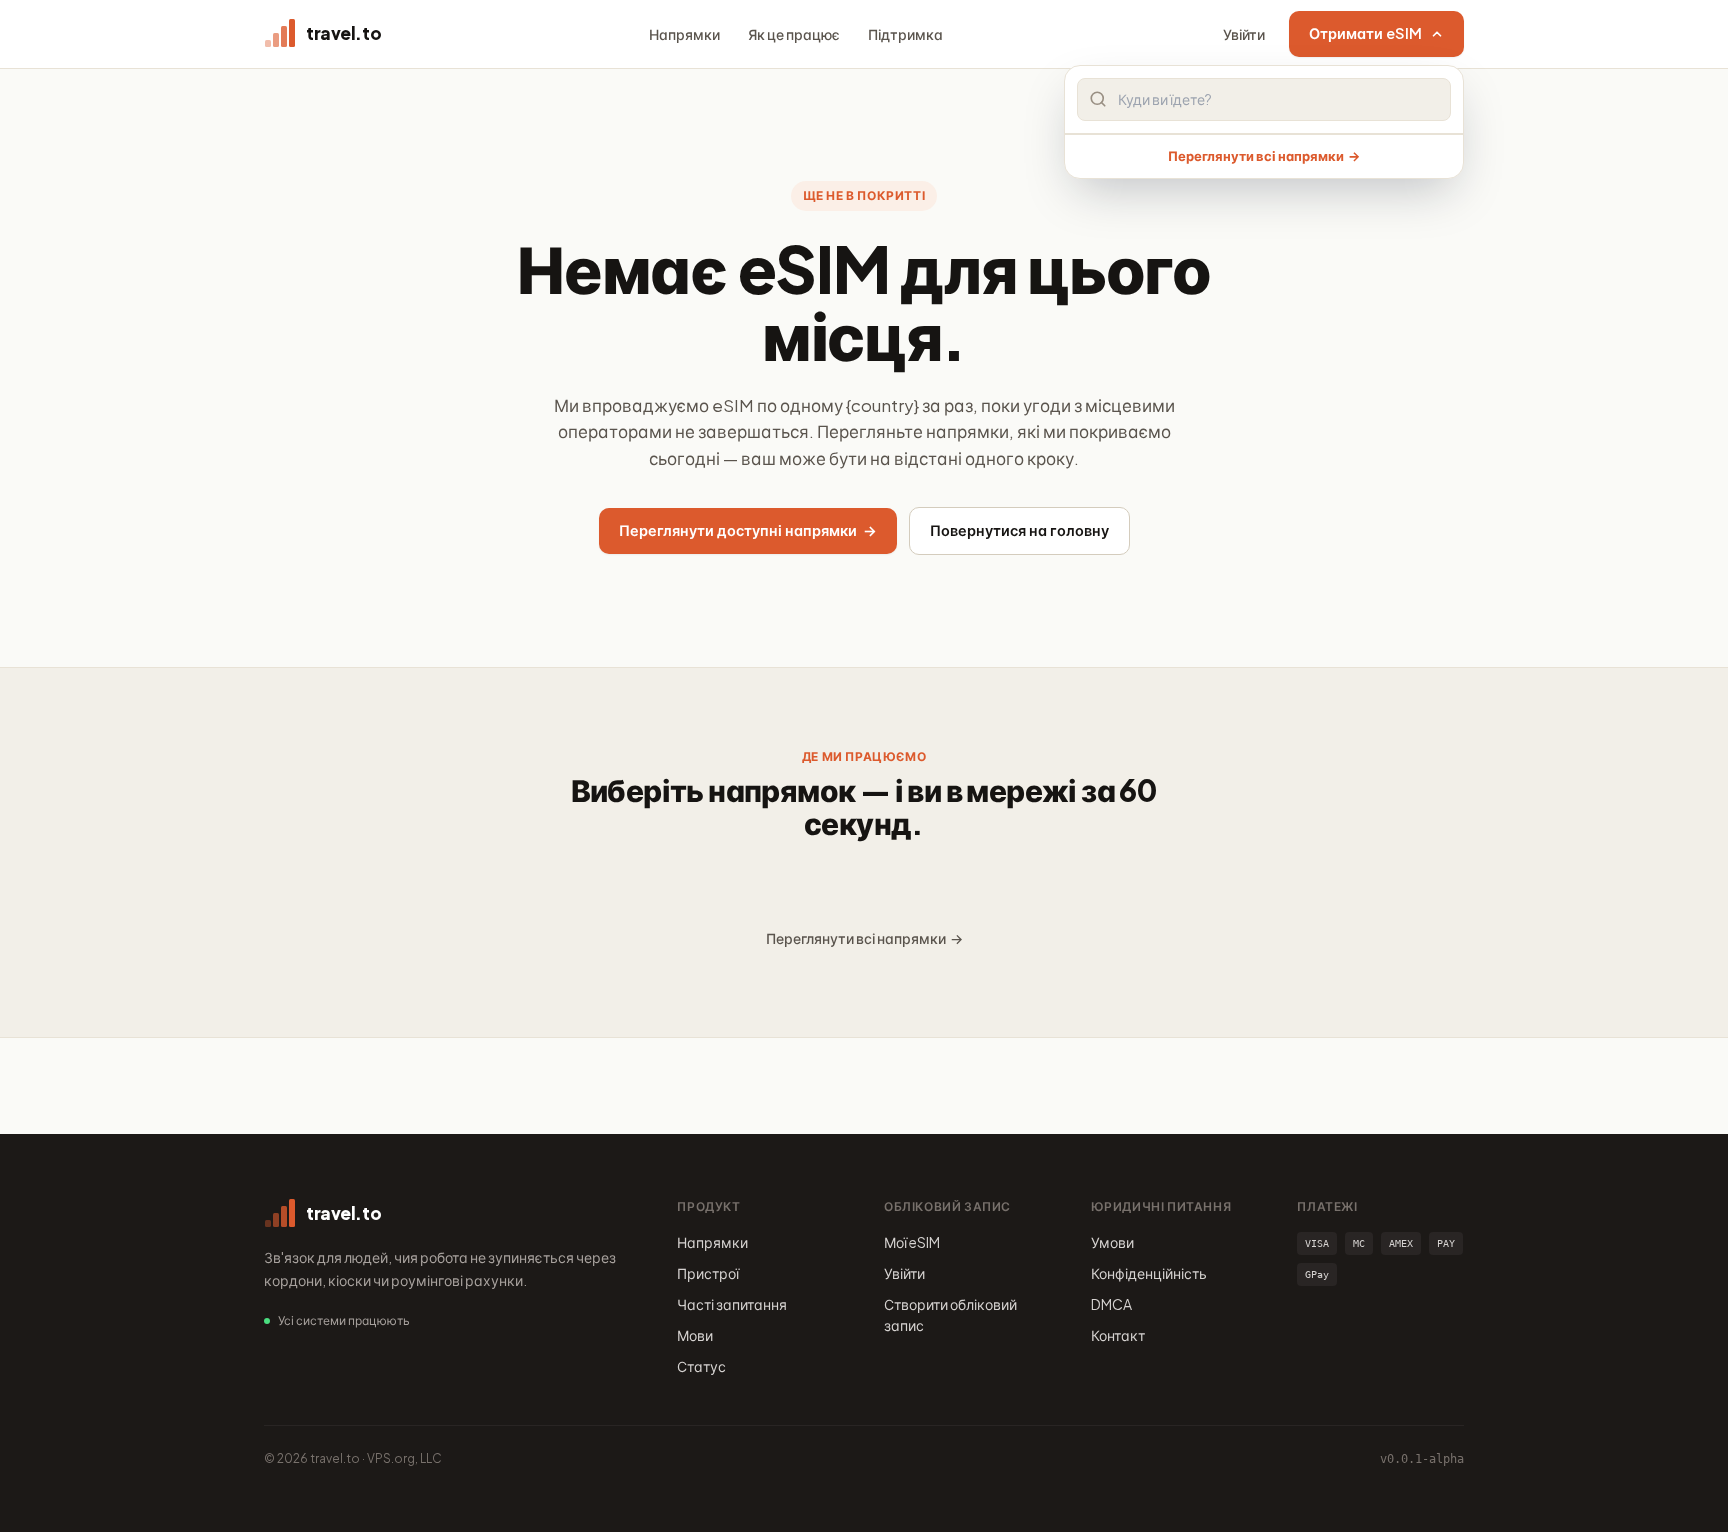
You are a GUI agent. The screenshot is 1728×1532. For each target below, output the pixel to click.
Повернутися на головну (1019, 530)
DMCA (1111, 1304)
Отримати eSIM (1365, 33)
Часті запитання (732, 1304)
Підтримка (905, 34)
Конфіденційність (1149, 1273)
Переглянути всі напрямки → (1264, 156)
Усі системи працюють (344, 1320)
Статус (701, 1366)
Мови (695, 1335)
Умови (1112, 1242)
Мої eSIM (912, 1242)
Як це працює (794, 34)
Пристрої (708, 1273)
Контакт (1118, 1335)
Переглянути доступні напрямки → (748, 530)
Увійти (1244, 34)
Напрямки (684, 34)
